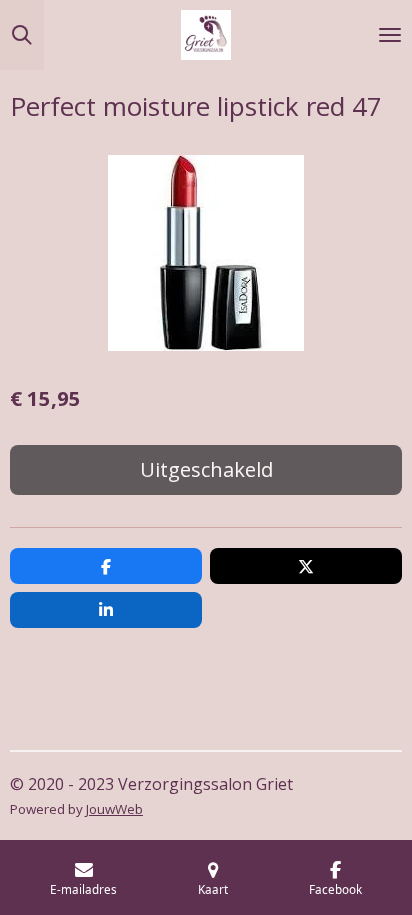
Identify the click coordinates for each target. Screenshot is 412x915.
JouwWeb (114, 809)
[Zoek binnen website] (22, 35)
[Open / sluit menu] (390, 35)
